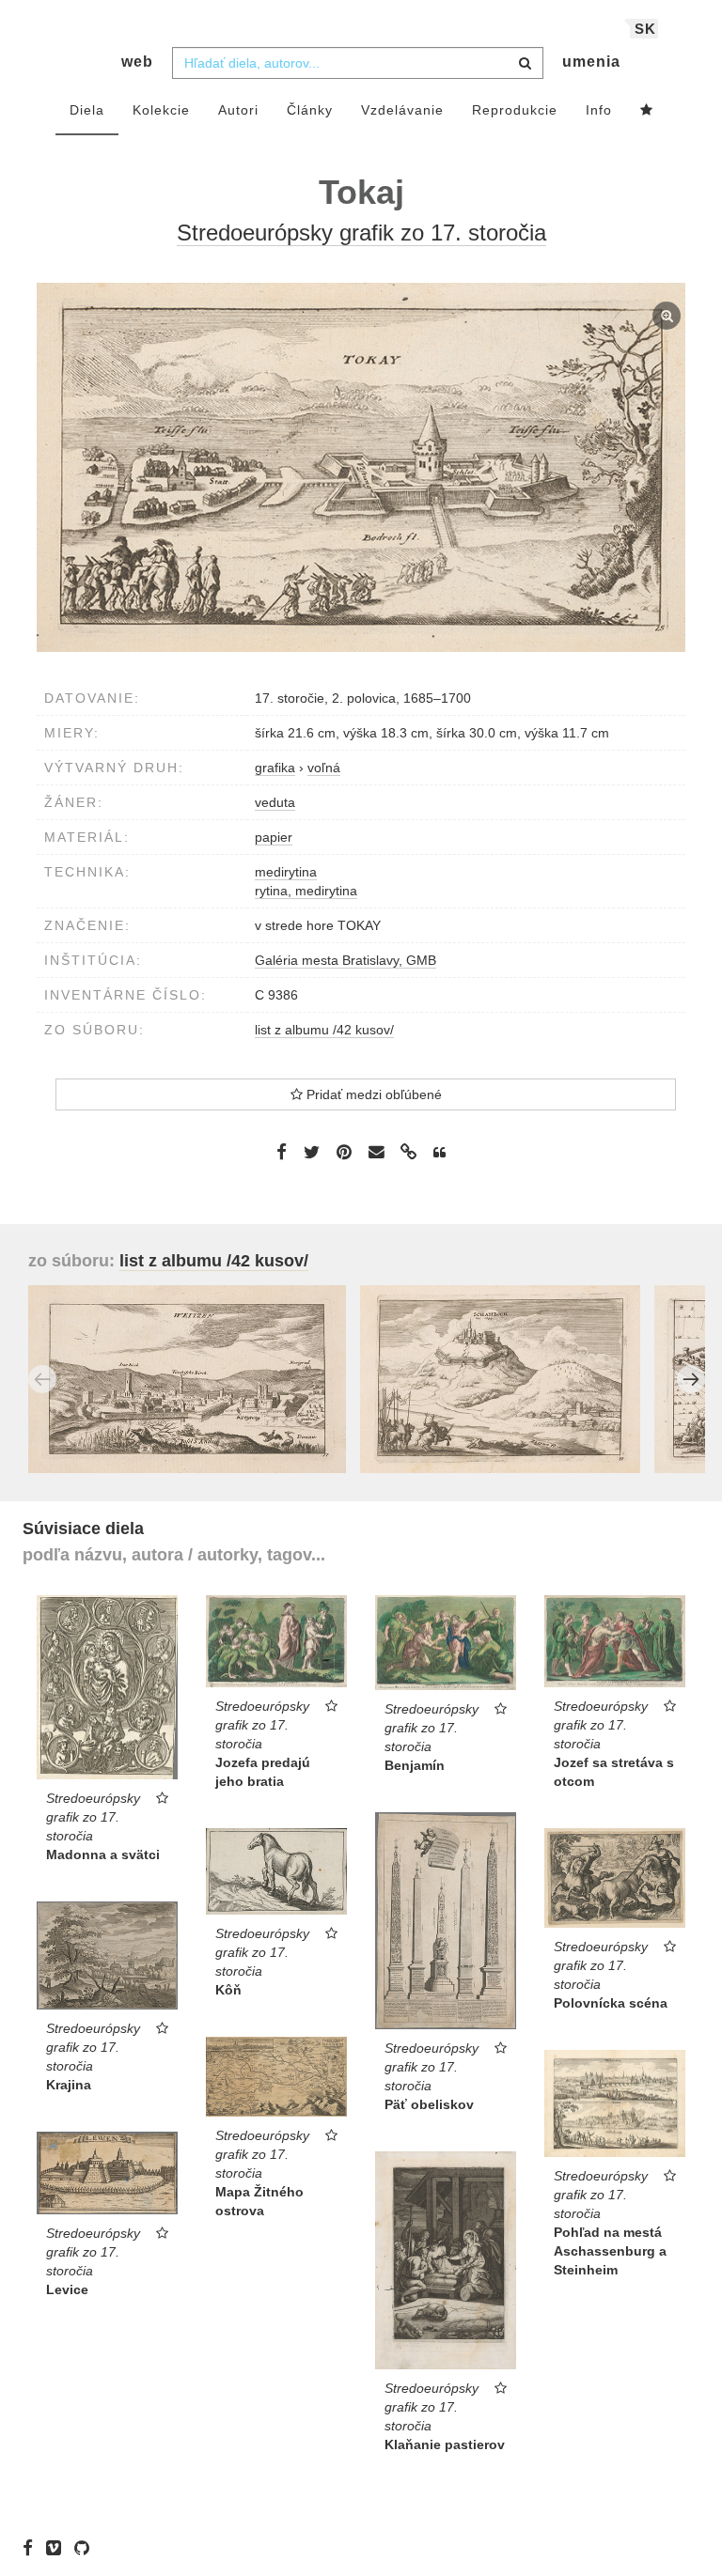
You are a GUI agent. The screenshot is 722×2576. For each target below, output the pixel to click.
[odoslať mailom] (376, 1152)
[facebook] (32, 2548)
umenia (591, 62)
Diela (87, 110)
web (137, 62)
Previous (42, 1379)
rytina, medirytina (306, 891)
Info (599, 110)
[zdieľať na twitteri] (312, 1151)
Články (310, 110)
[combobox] (358, 63)
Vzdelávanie (402, 110)
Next (691, 1379)
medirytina (286, 872)
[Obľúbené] (647, 111)
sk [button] (645, 29)
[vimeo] (58, 2548)
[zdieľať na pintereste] (344, 1151)
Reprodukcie (515, 110)
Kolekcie (161, 110)
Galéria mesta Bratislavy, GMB (345, 960)
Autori (238, 110)
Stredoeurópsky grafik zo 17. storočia (361, 233)
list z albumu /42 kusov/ (324, 1030)
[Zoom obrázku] (361, 467)
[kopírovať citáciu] (439, 1153)
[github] (86, 2548)
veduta (275, 802)
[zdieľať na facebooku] (282, 1151)
